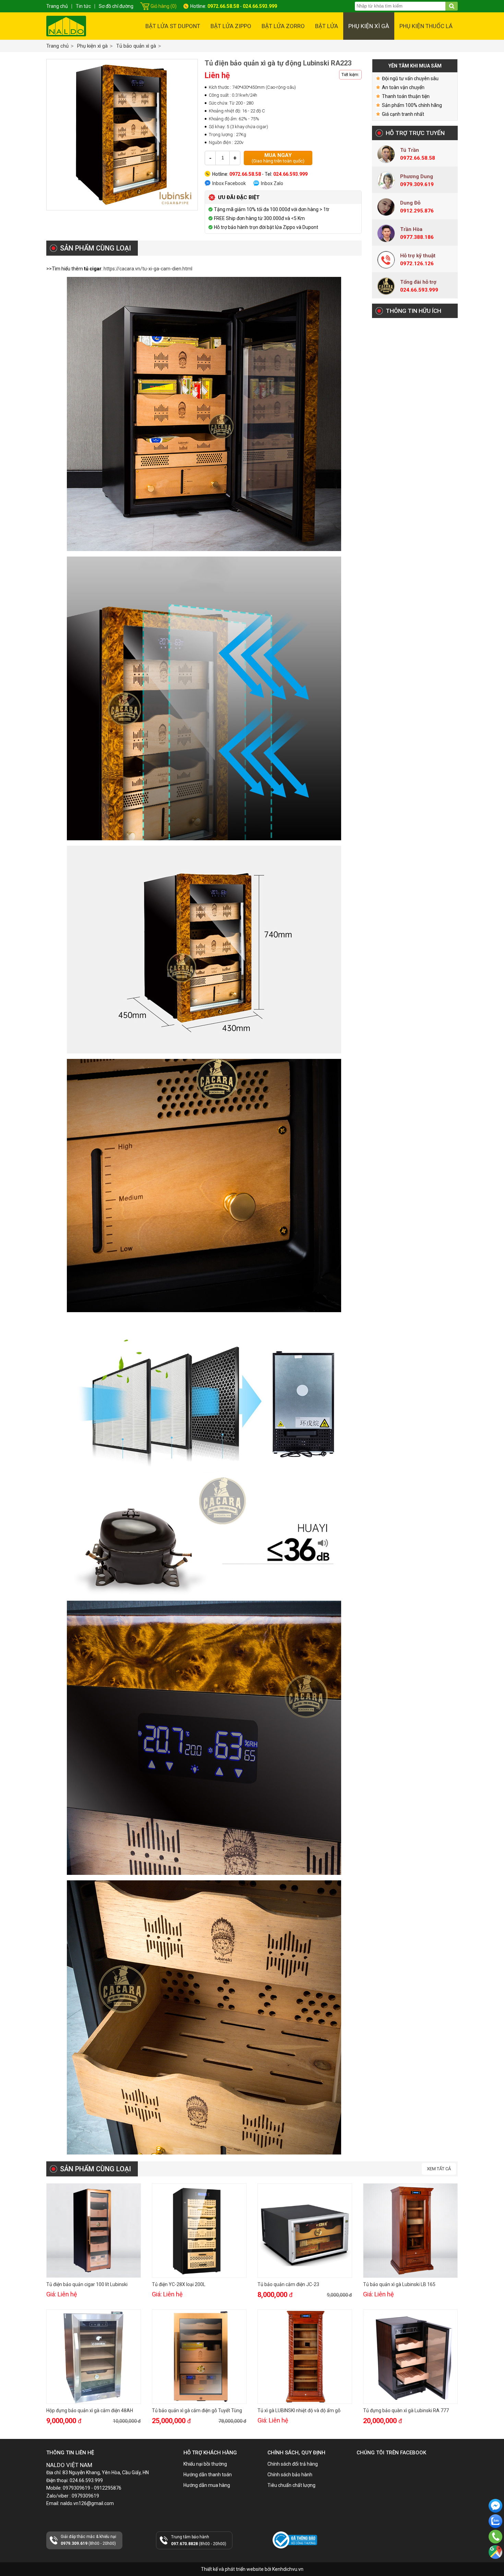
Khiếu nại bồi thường (205, 2464)
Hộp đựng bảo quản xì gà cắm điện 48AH (90, 2410)
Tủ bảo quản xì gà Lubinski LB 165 (399, 2284)
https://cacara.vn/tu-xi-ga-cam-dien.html (148, 269)
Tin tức (83, 6)
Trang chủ (57, 46)
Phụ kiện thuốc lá (426, 26)
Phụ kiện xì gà (369, 26)
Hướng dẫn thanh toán (208, 2475)
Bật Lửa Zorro (283, 26)
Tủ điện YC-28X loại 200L (179, 2284)
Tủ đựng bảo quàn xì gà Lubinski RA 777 (406, 2410)
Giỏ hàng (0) (164, 6)
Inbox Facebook (229, 183)
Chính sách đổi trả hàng (293, 2464)
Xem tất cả (439, 2169)
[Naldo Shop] (66, 26)
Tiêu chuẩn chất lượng (291, 2485)
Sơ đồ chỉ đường (116, 6)
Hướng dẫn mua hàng (207, 2485)
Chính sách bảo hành (290, 2475)
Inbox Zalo (272, 183)
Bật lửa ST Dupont (173, 26)
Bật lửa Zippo (231, 26)
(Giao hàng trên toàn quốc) (278, 158)
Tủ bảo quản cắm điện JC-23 (288, 2284)
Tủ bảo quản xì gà (136, 46)
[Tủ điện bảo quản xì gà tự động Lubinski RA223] (122, 135)
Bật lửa (327, 26)
